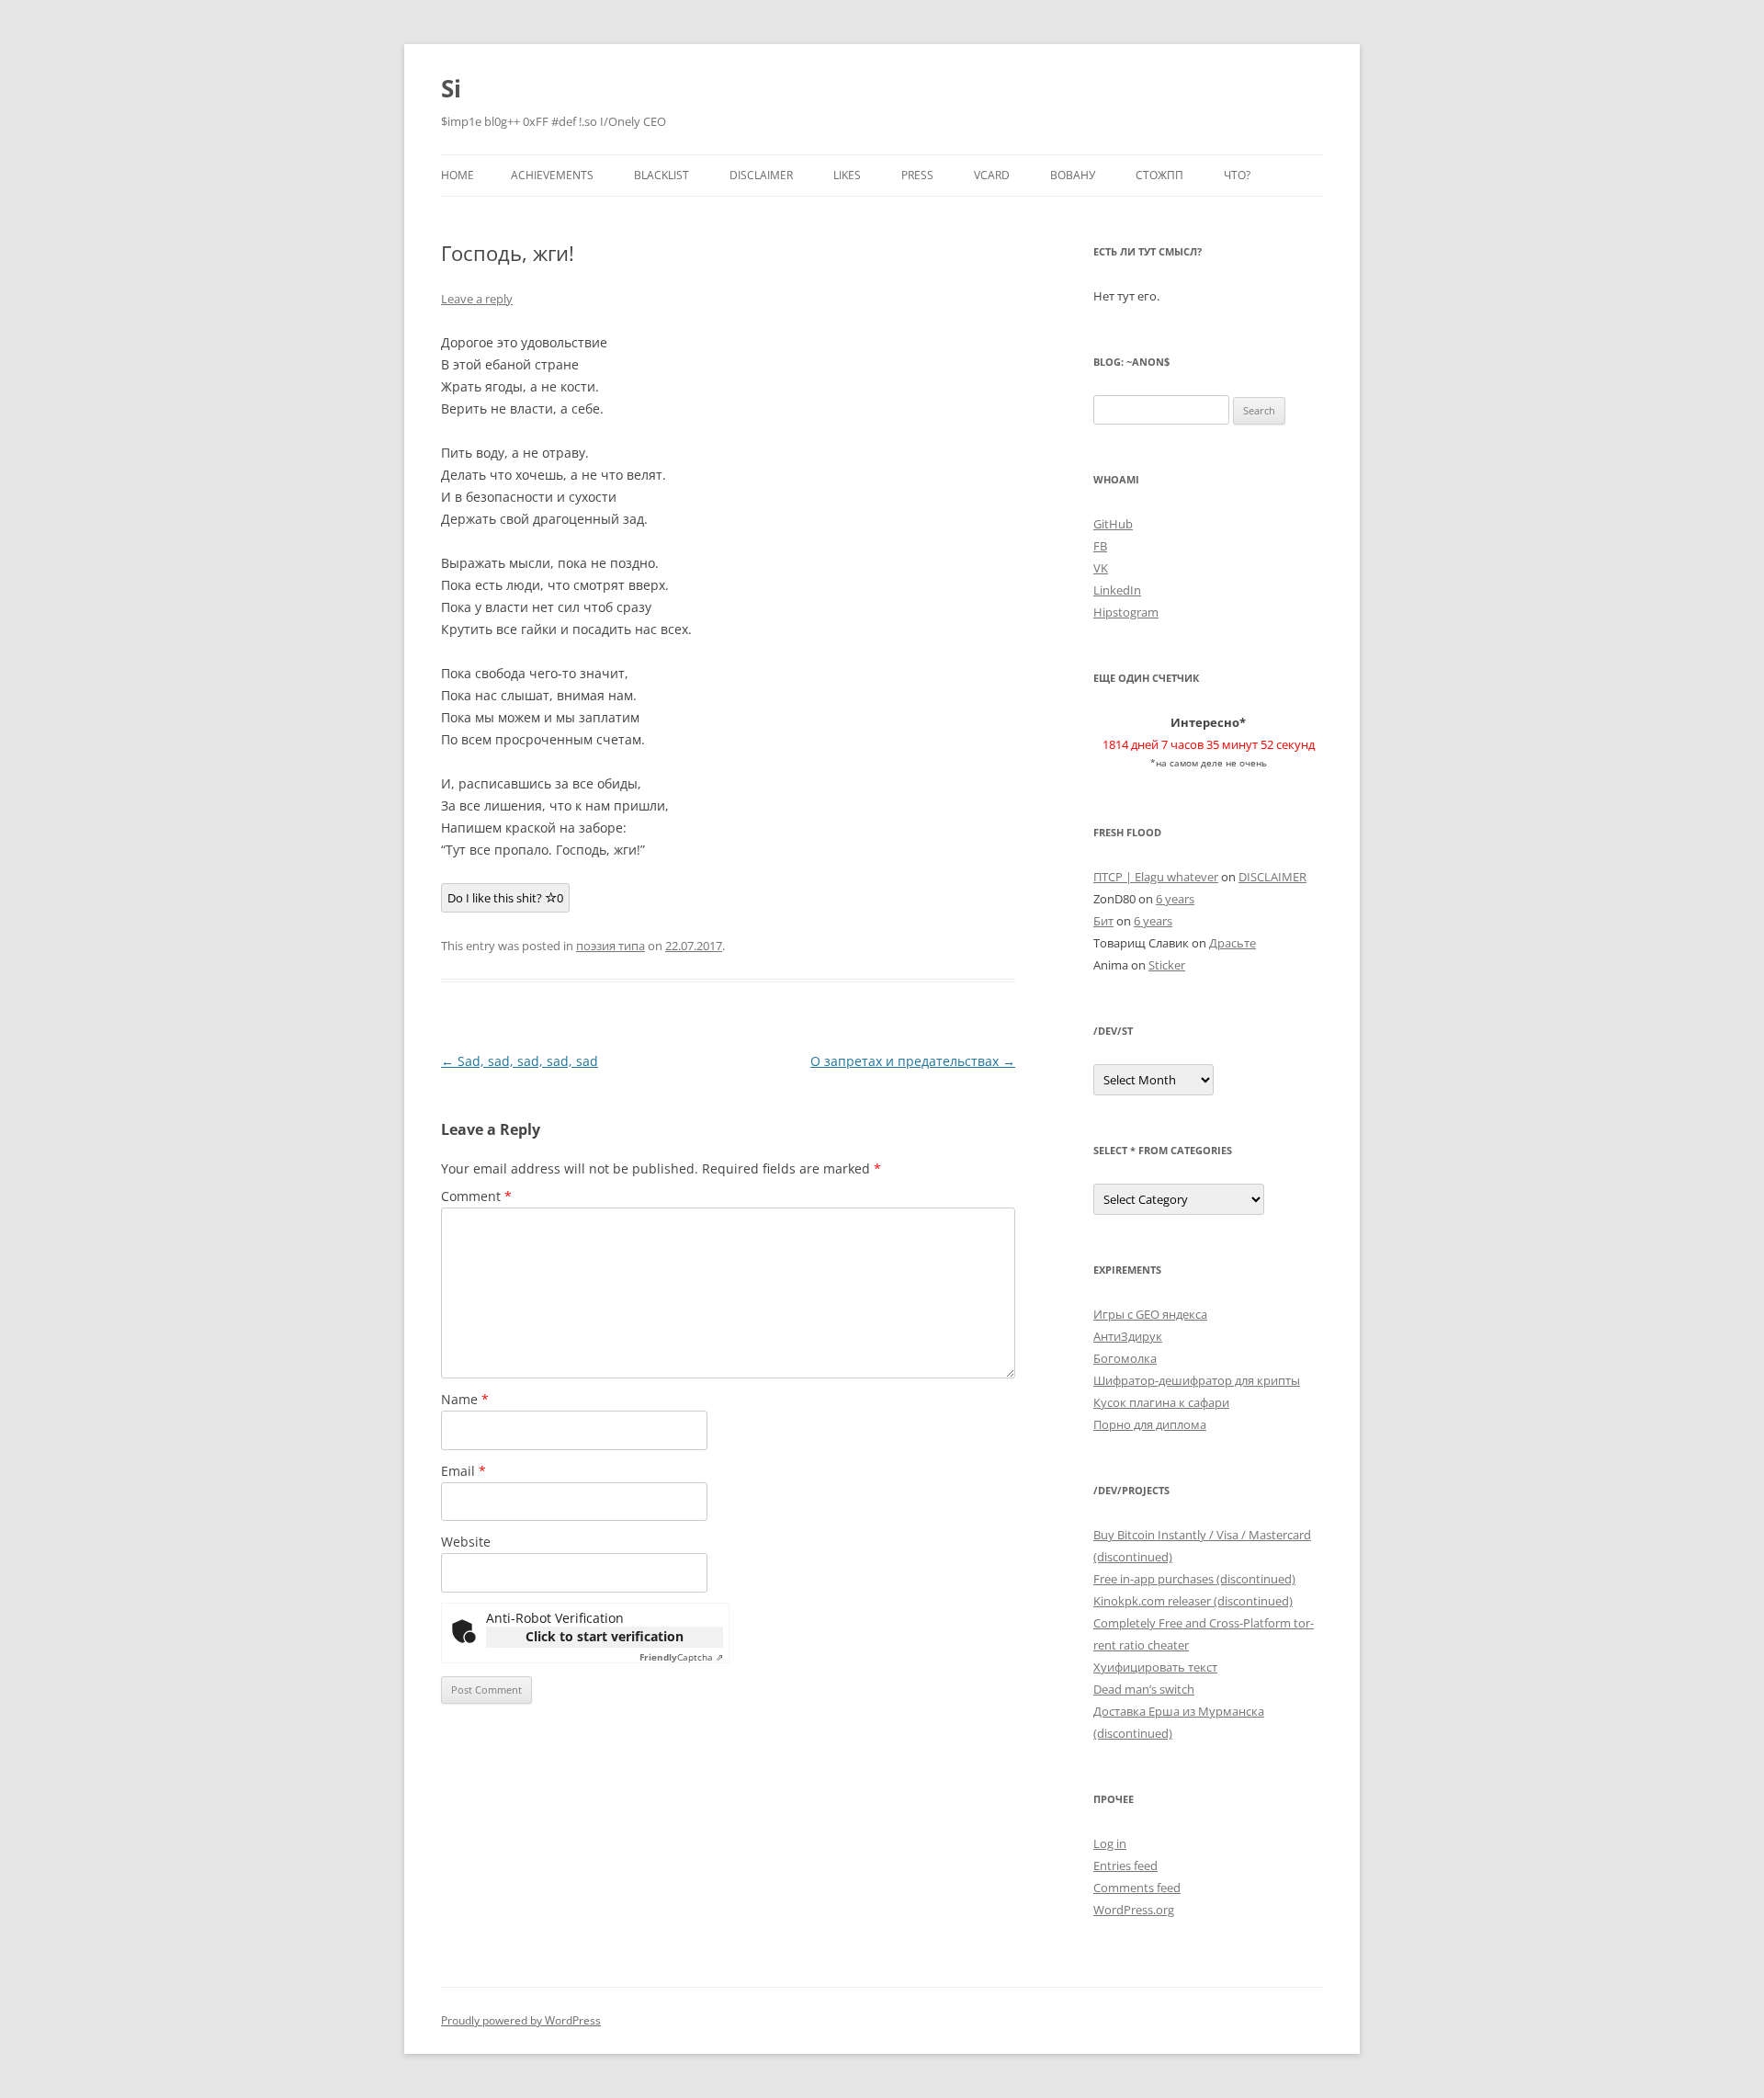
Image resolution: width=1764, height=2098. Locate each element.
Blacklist (661, 175)
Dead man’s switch (1144, 1689)
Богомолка (1125, 1358)
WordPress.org (1134, 1910)
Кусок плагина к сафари (1161, 1402)
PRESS (917, 175)
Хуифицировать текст (1155, 1667)
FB (1100, 546)
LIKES (847, 175)
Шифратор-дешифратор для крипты (1197, 1380)
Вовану (1073, 175)
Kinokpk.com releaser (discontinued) (1193, 1601)
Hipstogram (1126, 612)
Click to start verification (605, 1636)
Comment (476, 1196)
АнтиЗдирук (1128, 1336)
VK (1101, 568)
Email (464, 1471)
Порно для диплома (1150, 1424)
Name (465, 1399)
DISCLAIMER (761, 175)
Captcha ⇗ (681, 1657)
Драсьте (1233, 943)
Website (466, 1542)
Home (458, 175)
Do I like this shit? (505, 898)
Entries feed (1125, 1866)
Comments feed (1137, 1888)
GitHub (1113, 524)
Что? (1237, 175)
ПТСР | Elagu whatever (1156, 877)
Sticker (1167, 965)
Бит (1103, 921)
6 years (1175, 899)
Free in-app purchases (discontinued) (1194, 1579)
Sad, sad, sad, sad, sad (520, 1061)
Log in (1110, 1843)
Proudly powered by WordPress (521, 2020)
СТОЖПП (1159, 175)
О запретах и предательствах (913, 1061)
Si (451, 88)
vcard (992, 175)
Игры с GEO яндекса (1150, 1314)
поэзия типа (611, 946)
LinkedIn (1117, 590)
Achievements (552, 175)
